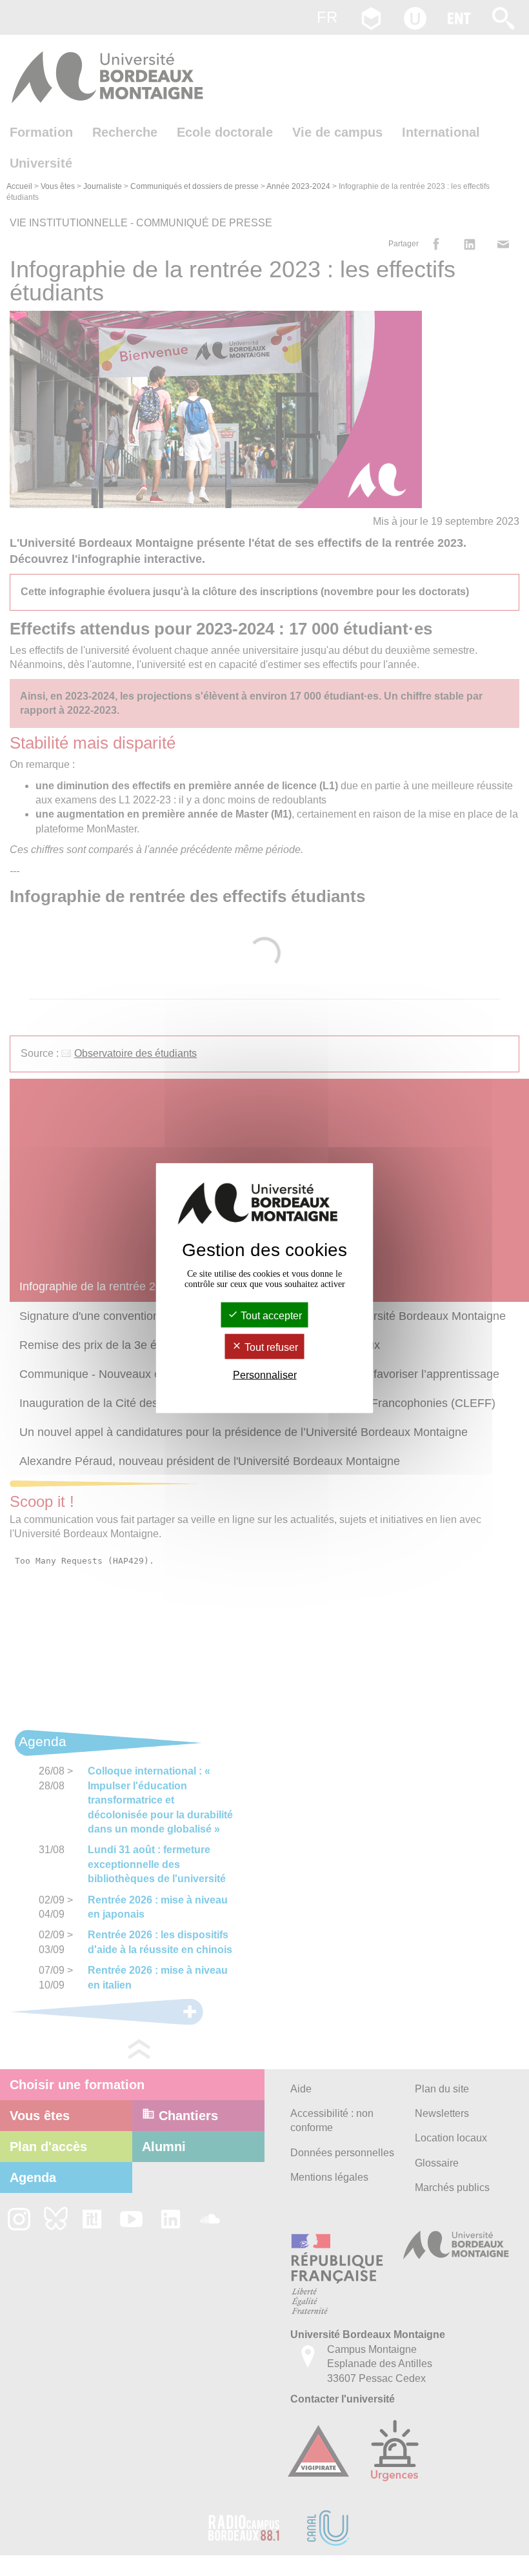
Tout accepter (270, 1315)
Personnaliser (265, 1375)
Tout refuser (270, 1347)
